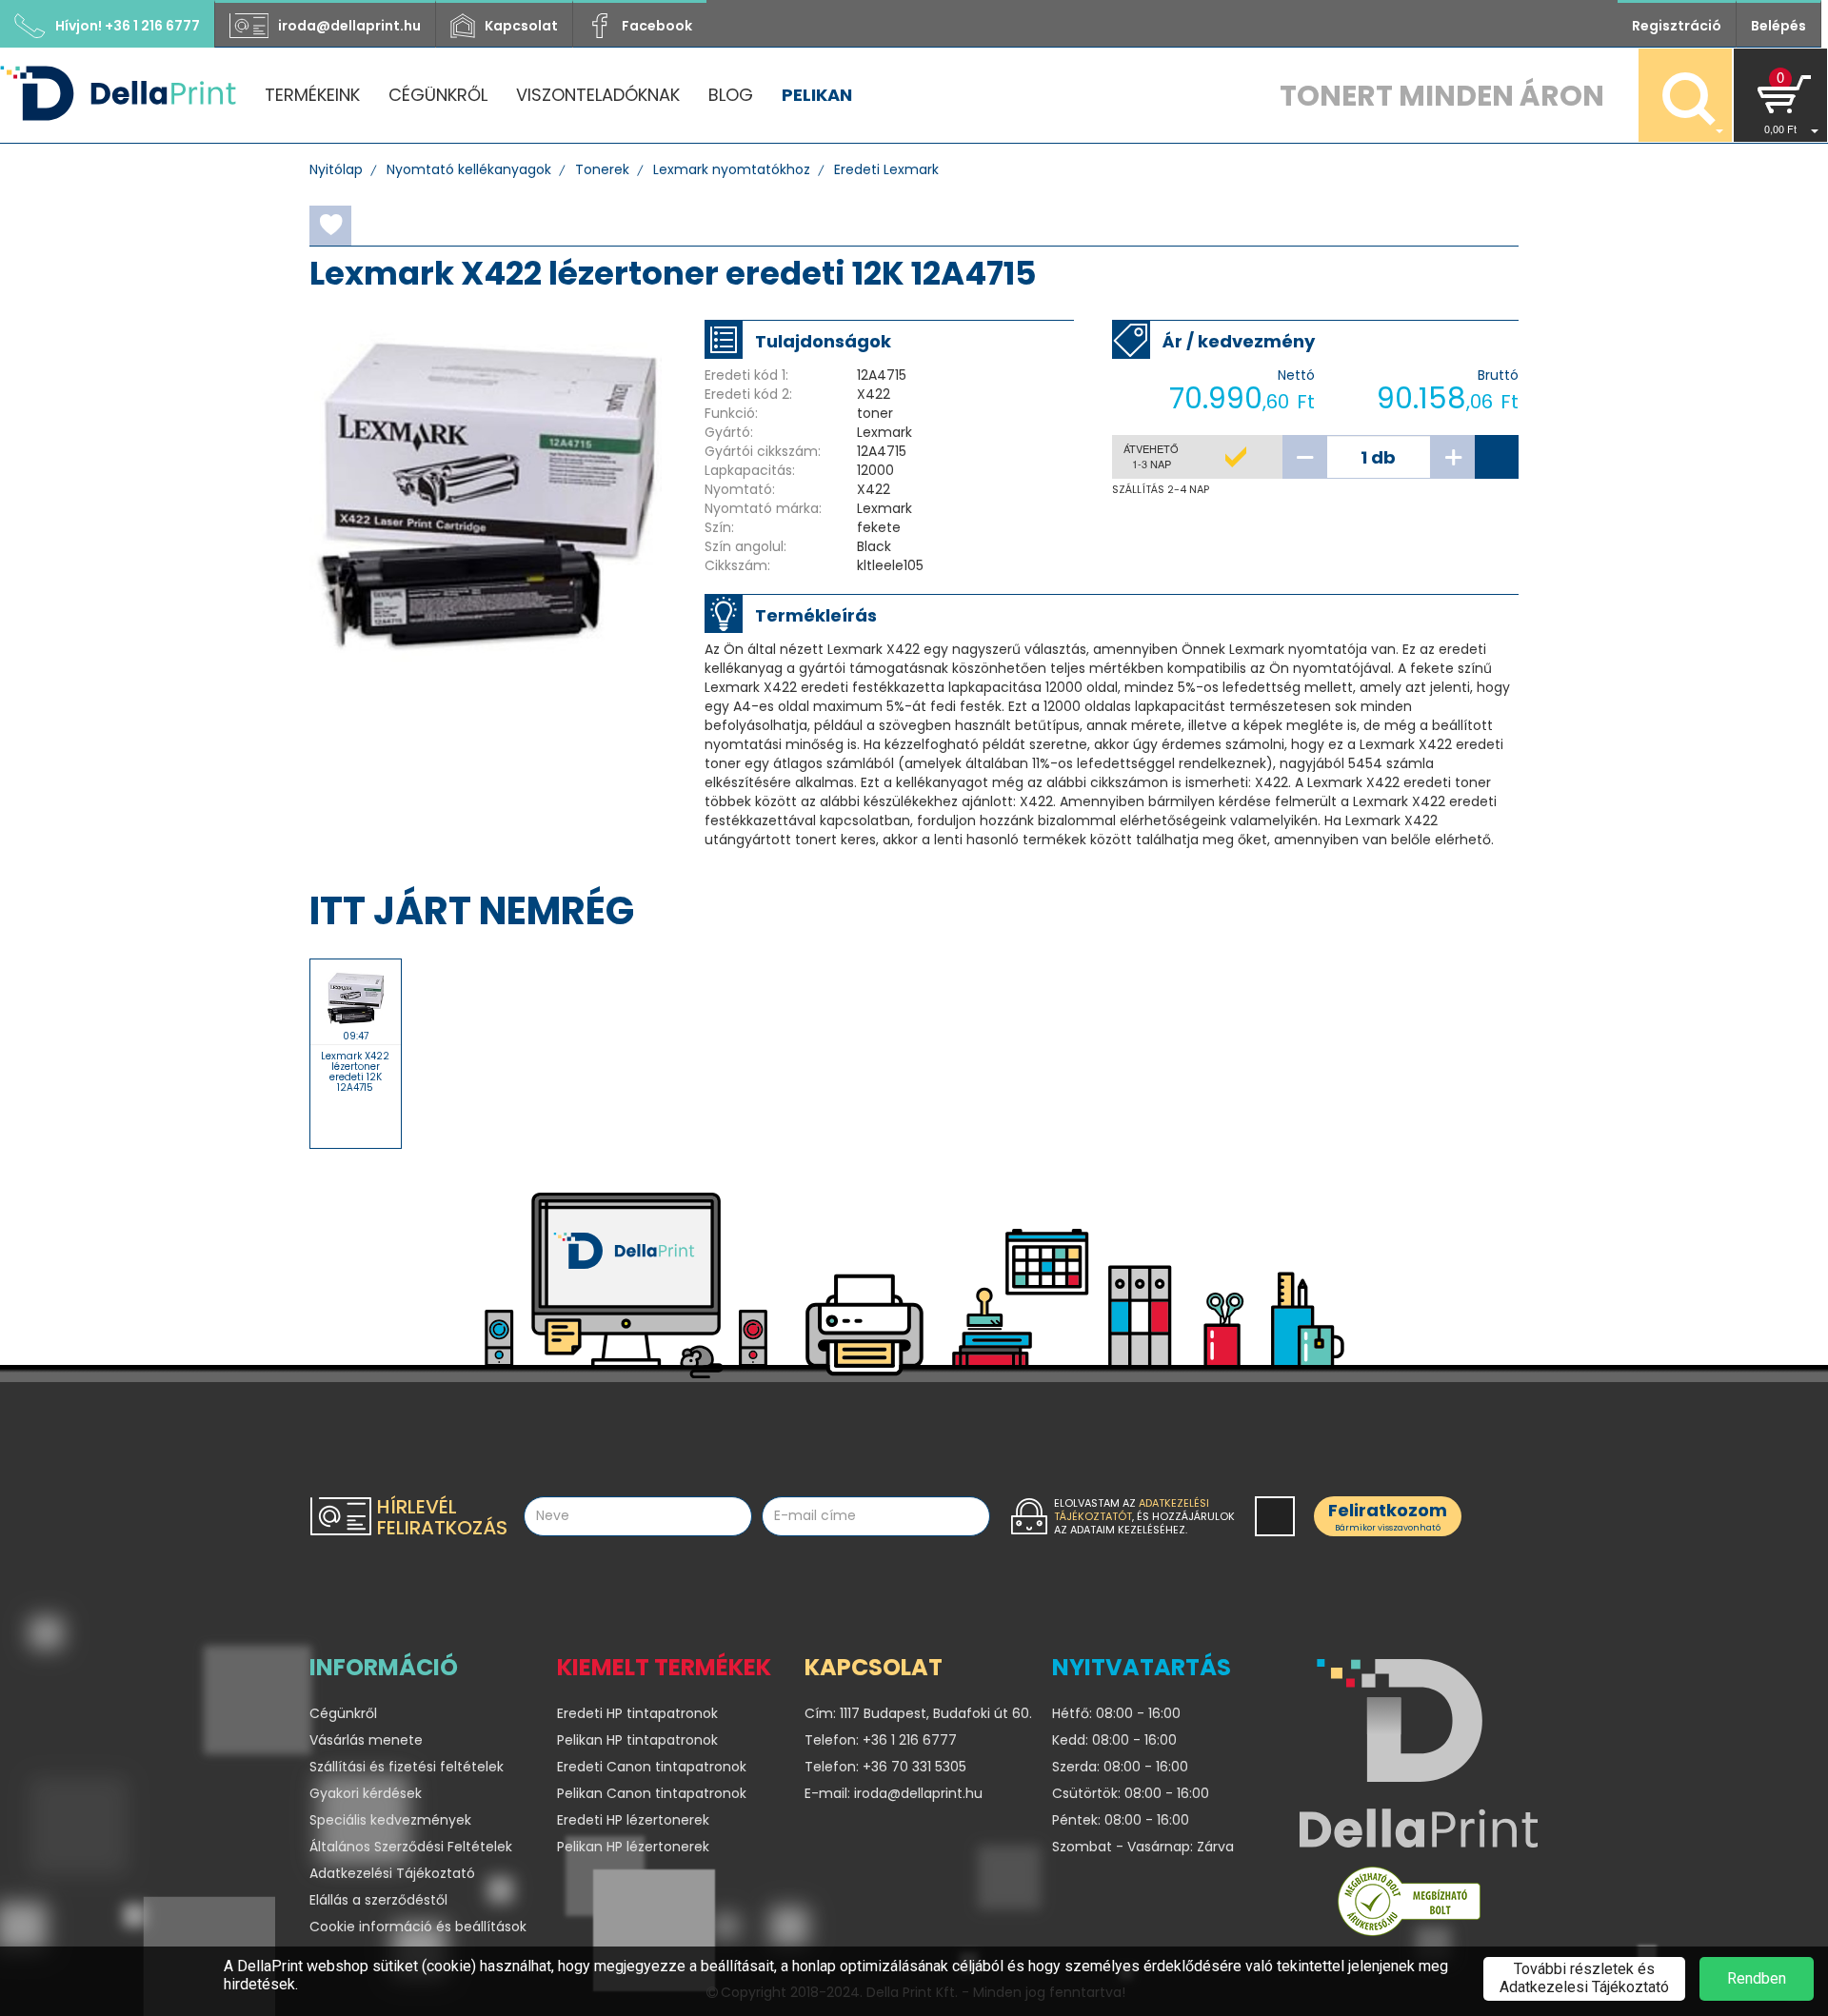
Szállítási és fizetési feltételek (407, 1767)
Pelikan (817, 95)
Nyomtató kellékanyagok (469, 169)
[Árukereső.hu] (1409, 1906)
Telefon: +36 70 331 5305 (885, 1767)
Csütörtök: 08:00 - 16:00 (1131, 1793)
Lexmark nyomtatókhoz (732, 169)
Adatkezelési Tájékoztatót (1132, 1510)
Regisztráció (1677, 26)
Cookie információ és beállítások (418, 1927)
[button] (1780, 95)
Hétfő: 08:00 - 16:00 (1116, 1713)
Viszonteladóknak (598, 95)
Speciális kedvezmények (390, 1820)
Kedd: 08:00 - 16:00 (1114, 1740)
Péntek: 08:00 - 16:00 (1121, 1820)
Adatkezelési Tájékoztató (392, 1873)
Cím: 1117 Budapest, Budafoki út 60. (914, 1713)
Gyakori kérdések (366, 1793)
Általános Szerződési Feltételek (411, 1847)
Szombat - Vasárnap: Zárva (1143, 1847)
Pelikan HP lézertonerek (633, 1847)
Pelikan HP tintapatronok (637, 1740)
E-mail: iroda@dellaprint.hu (894, 1793)
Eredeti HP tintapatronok (637, 1713)
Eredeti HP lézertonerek (633, 1820)
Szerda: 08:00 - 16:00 (1120, 1767)
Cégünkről (438, 95)
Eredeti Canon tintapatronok (652, 1767)
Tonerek (602, 169)
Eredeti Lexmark (886, 169)
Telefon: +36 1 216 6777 (881, 1740)
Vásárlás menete (366, 1740)
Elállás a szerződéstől (378, 1900)
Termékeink (312, 95)
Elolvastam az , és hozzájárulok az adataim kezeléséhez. (1144, 1516)
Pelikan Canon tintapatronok (652, 1793)
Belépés (1778, 26)
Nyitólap (336, 169)
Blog (731, 95)
